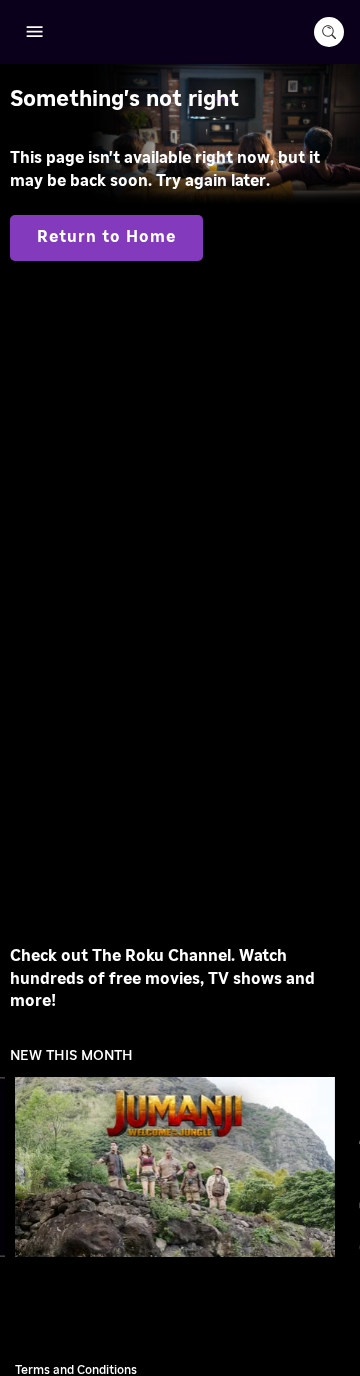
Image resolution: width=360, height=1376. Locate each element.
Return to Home (106, 237)
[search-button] (329, 32)
